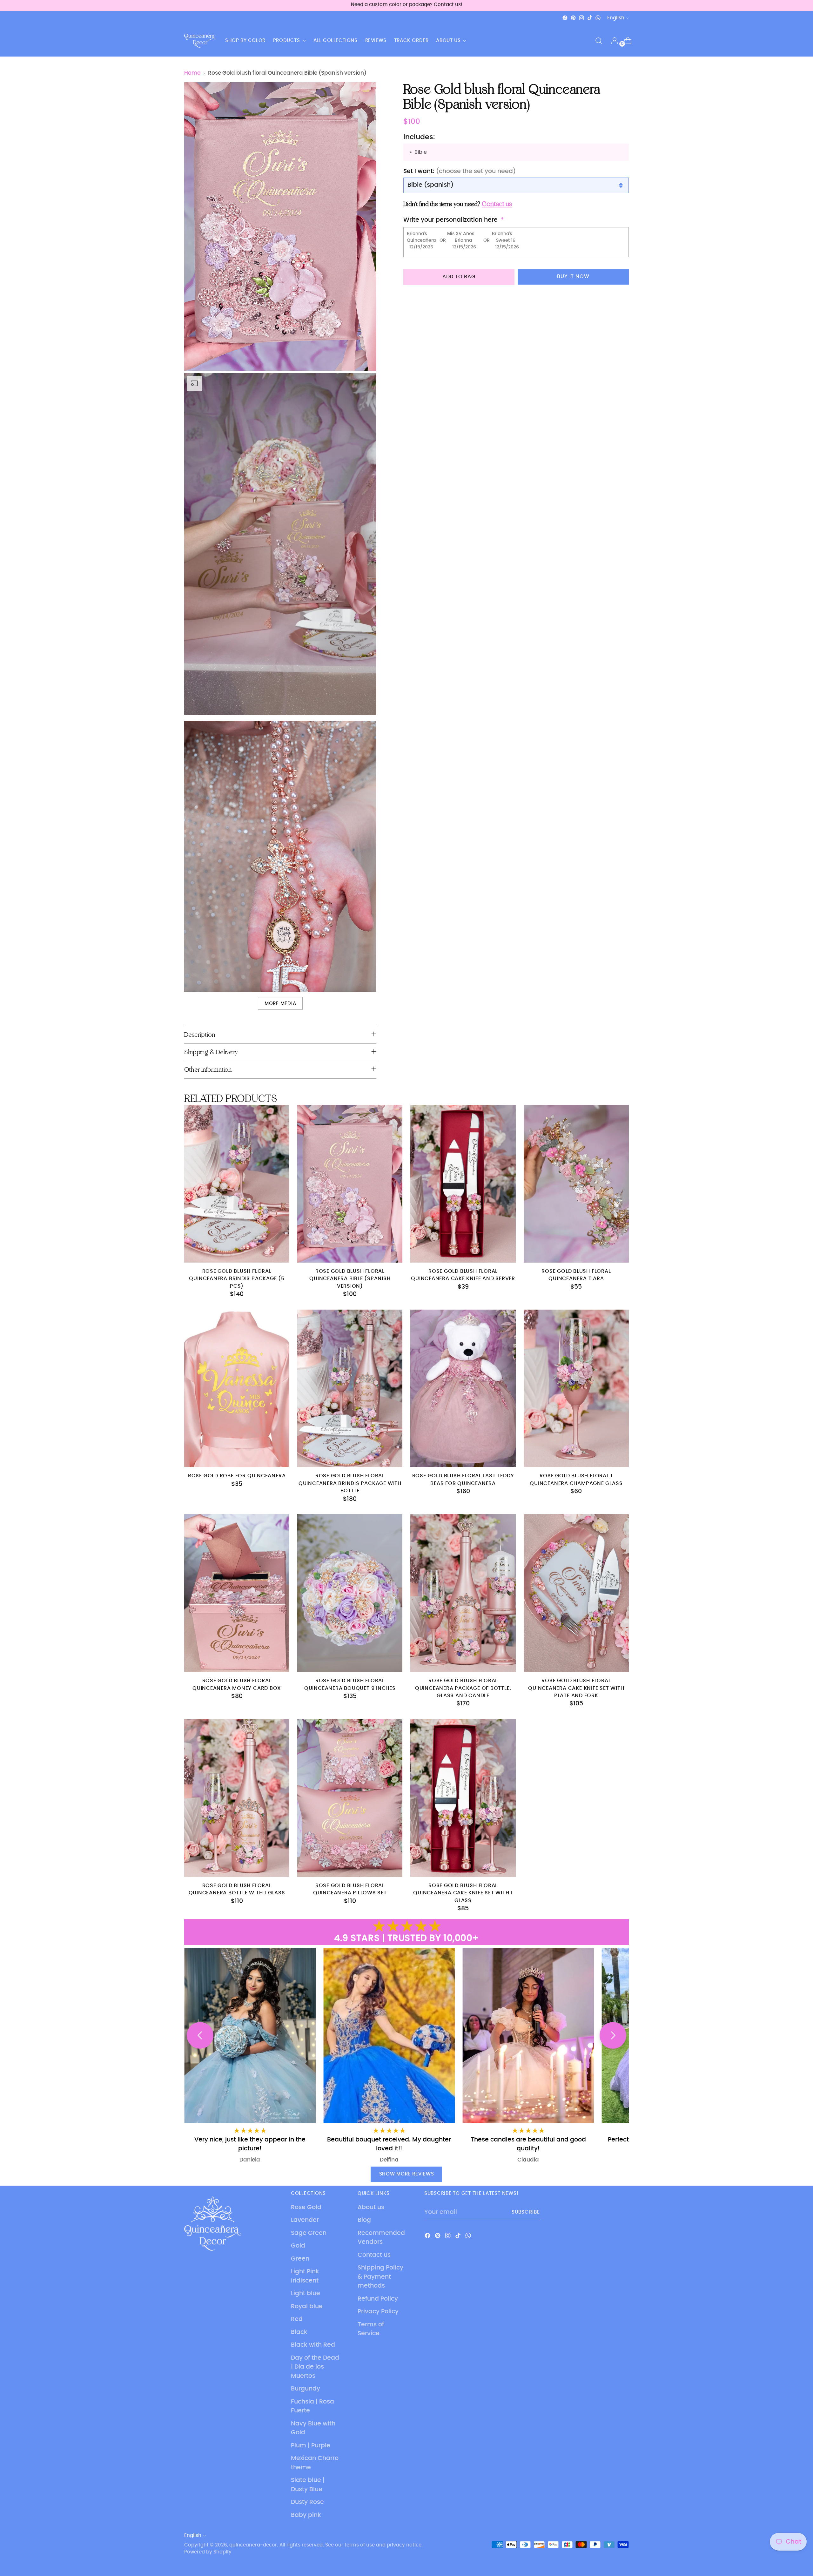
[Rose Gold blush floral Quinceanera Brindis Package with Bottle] (350, 1389)
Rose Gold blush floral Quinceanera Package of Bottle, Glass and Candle (463, 1688)
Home (192, 73)
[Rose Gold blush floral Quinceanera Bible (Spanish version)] (350, 1184)
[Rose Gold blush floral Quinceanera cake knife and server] (463, 1184)
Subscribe (526, 2212)
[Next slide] (613, 2035)
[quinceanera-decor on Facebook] (565, 18)
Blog (364, 2220)
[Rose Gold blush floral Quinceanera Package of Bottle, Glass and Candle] (463, 1593)
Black (299, 2332)
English (616, 18)
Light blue (306, 2293)
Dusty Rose (307, 2502)
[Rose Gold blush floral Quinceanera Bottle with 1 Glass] (237, 1798)
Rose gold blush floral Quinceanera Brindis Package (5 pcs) (237, 1279)
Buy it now (573, 276)
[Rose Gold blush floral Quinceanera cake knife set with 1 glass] (463, 1798)
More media (280, 1004)
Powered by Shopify (208, 2552)
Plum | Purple (311, 2446)
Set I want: (460, 171)
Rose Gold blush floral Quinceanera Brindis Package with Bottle (350, 1483)
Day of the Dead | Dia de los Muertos (315, 2367)
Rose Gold (306, 2207)
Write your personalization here (450, 220)
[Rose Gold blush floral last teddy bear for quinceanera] (463, 1389)
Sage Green (309, 2233)
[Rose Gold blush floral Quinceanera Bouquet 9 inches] (350, 1593)
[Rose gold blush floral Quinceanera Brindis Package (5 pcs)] (237, 1184)
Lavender (305, 2220)
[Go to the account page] (612, 41)
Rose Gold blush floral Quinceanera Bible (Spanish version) (350, 1279)
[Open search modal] (599, 41)
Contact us (374, 2255)
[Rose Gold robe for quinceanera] (237, 1389)
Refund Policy (378, 2299)
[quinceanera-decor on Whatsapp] (598, 18)
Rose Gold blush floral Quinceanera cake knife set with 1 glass (463, 1893)
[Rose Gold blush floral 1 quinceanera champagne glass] (576, 1389)
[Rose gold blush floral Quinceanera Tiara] (576, 1184)
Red (297, 2319)
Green (300, 2259)
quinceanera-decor (253, 2545)
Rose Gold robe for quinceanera (237, 1476)
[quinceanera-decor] (200, 41)
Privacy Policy (378, 2312)
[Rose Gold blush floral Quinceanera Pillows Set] (350, 1798)
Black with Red (313, 2345)
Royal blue (307, 2306)
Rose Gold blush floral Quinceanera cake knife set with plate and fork (576, 1688)
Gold (298, 2246)
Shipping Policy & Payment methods (380, 2277)
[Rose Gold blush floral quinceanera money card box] (237, 1593)
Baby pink (306, 2515)
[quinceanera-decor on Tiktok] (590, 18)
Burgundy (306, 2389)
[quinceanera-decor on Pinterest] (573, 18)
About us (371, 2207)
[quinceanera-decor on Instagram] (581, 18)
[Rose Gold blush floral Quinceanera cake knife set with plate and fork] (576, 1593)
